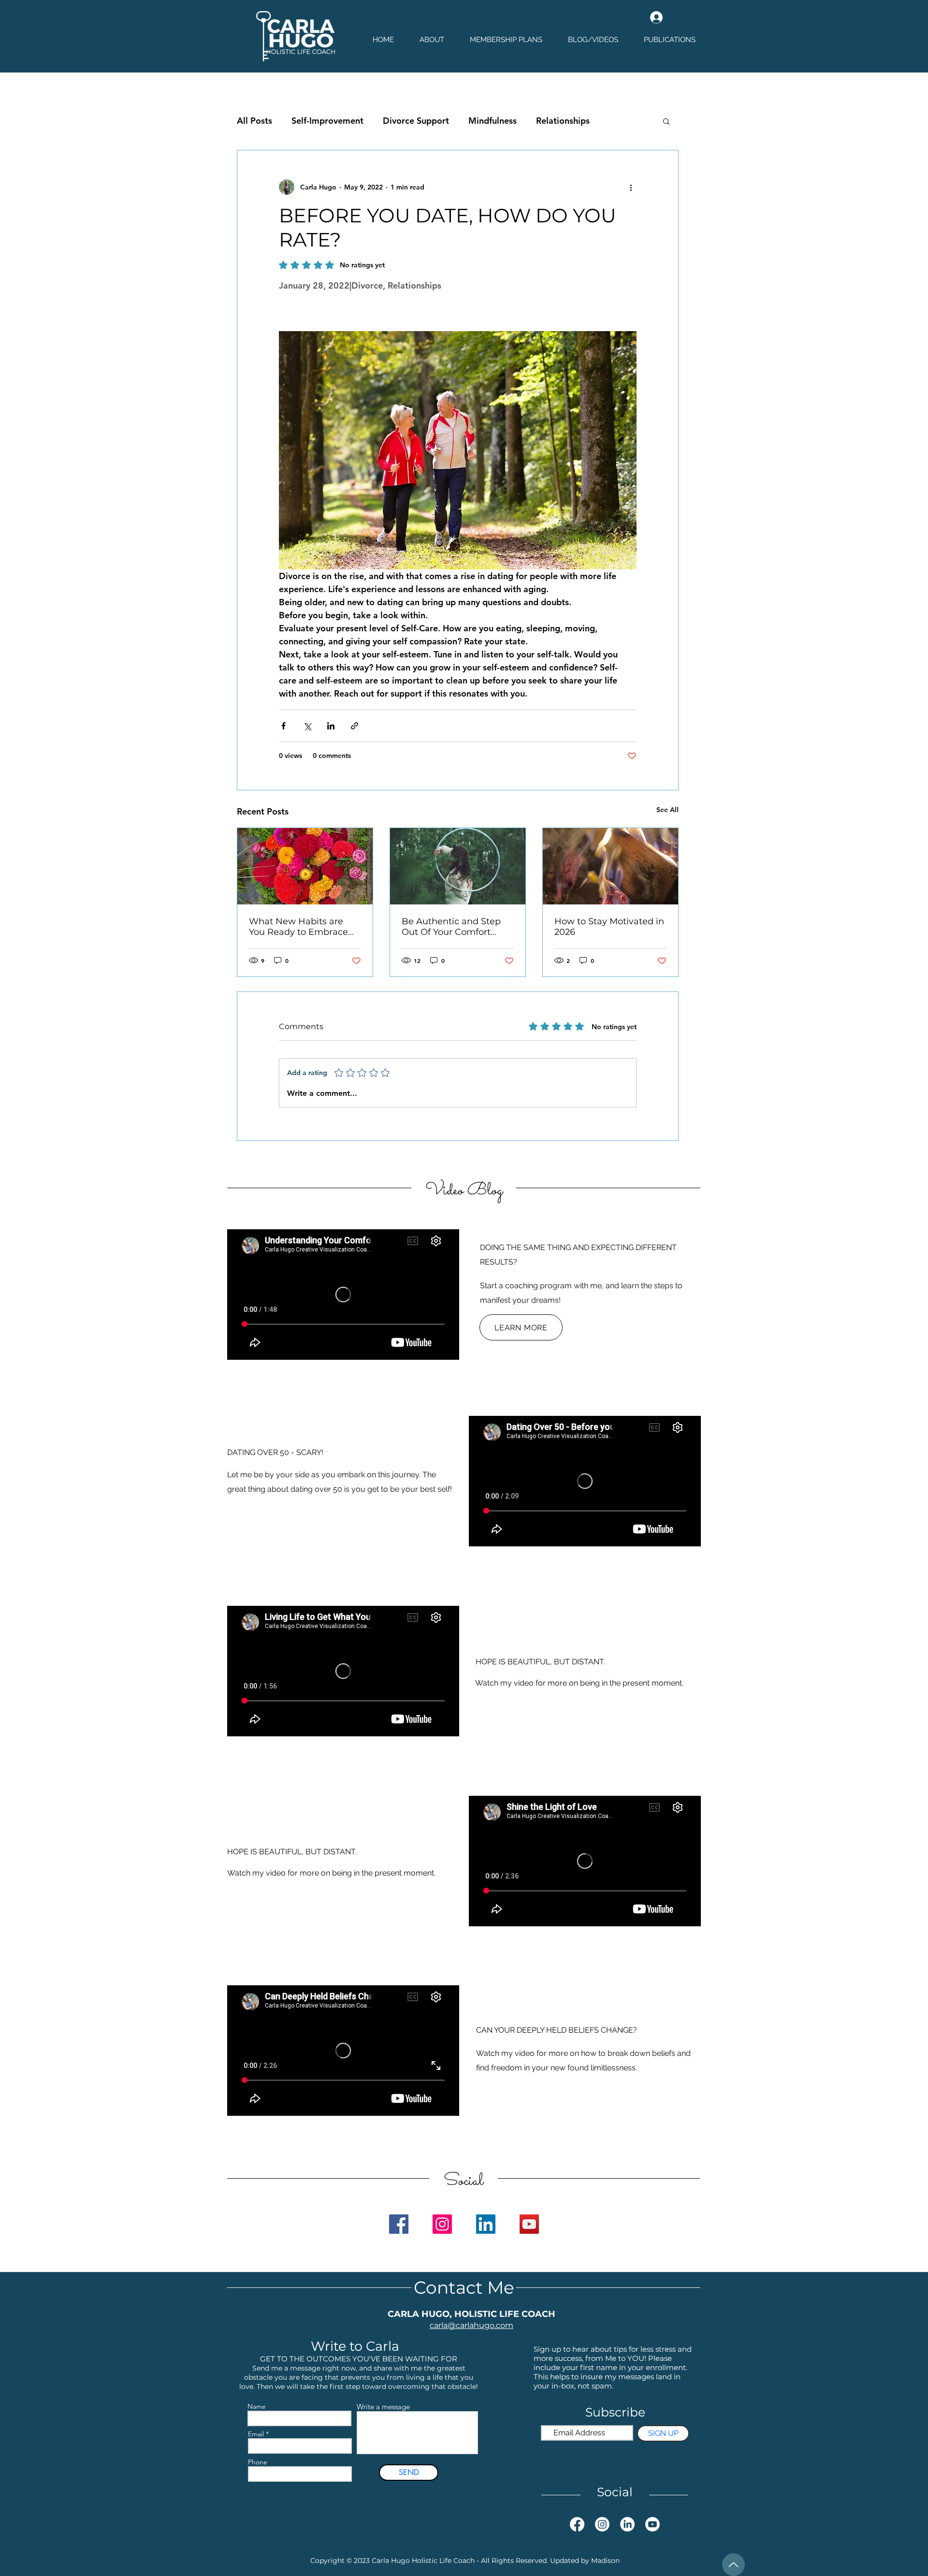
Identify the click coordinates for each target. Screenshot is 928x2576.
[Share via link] (355, 726)
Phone (258, 2462)
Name (257, 2406)
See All (667, 810)
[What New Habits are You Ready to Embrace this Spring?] (305, 866)
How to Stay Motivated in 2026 (609, 927)
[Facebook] (399, 2224)
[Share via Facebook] (283, 726)
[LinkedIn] (486, 2224)
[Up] (733, 2565)
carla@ (443, 2325)
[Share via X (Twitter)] (307, 726)
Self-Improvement (327, 121)
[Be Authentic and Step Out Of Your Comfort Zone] (458, 866)
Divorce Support (416, 121)
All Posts (254, 121)
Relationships (563, 121)
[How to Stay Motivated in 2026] (610, 866)
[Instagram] (442, 2224)
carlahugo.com (485, 2325)
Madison (605, 2561)
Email (256, 2434)
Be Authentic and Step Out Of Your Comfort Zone (451, 927)
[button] (666, 121)
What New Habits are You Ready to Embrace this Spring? (298, 927)
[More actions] (631, 187)
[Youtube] (652, 2524)
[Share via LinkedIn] (331, 726)
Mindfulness (493, 121)
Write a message (383, 2407)
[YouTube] (529, 2224)
